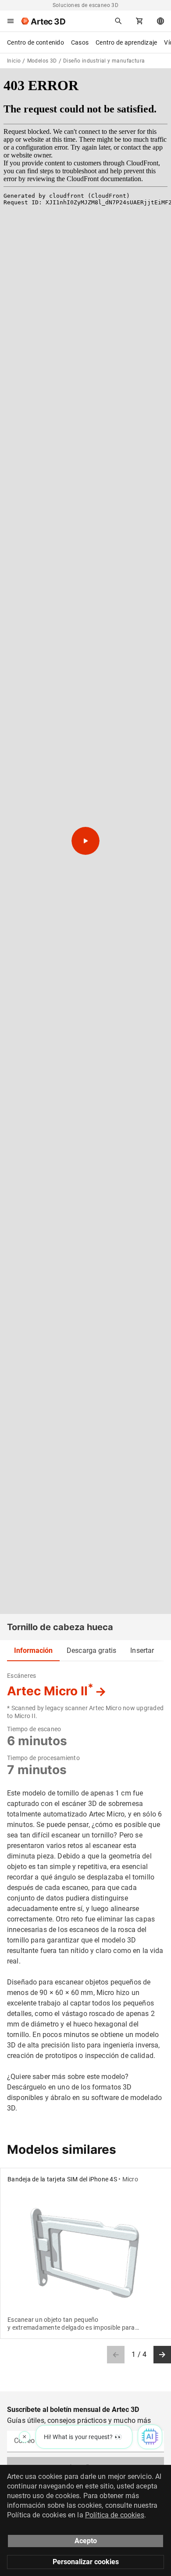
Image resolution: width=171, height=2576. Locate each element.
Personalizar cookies (86, 2562)
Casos (80, 42)
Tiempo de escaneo (34, 1729)
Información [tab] (33, 1650)
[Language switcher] (160, 21)
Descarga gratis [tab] (91, 1650)
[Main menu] (11, 21)
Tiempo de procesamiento (43, 1758)
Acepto (86, 2541)
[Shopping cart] (139, 21)
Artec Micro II (50, 1691)
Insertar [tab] (142, 1650)
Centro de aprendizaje (126, 42)
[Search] (118, 21)
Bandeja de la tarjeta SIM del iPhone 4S (62, 2179)
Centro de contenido (36, 42)
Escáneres (21, 1676)
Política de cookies (115, 2515)
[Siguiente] (162, 2355)
